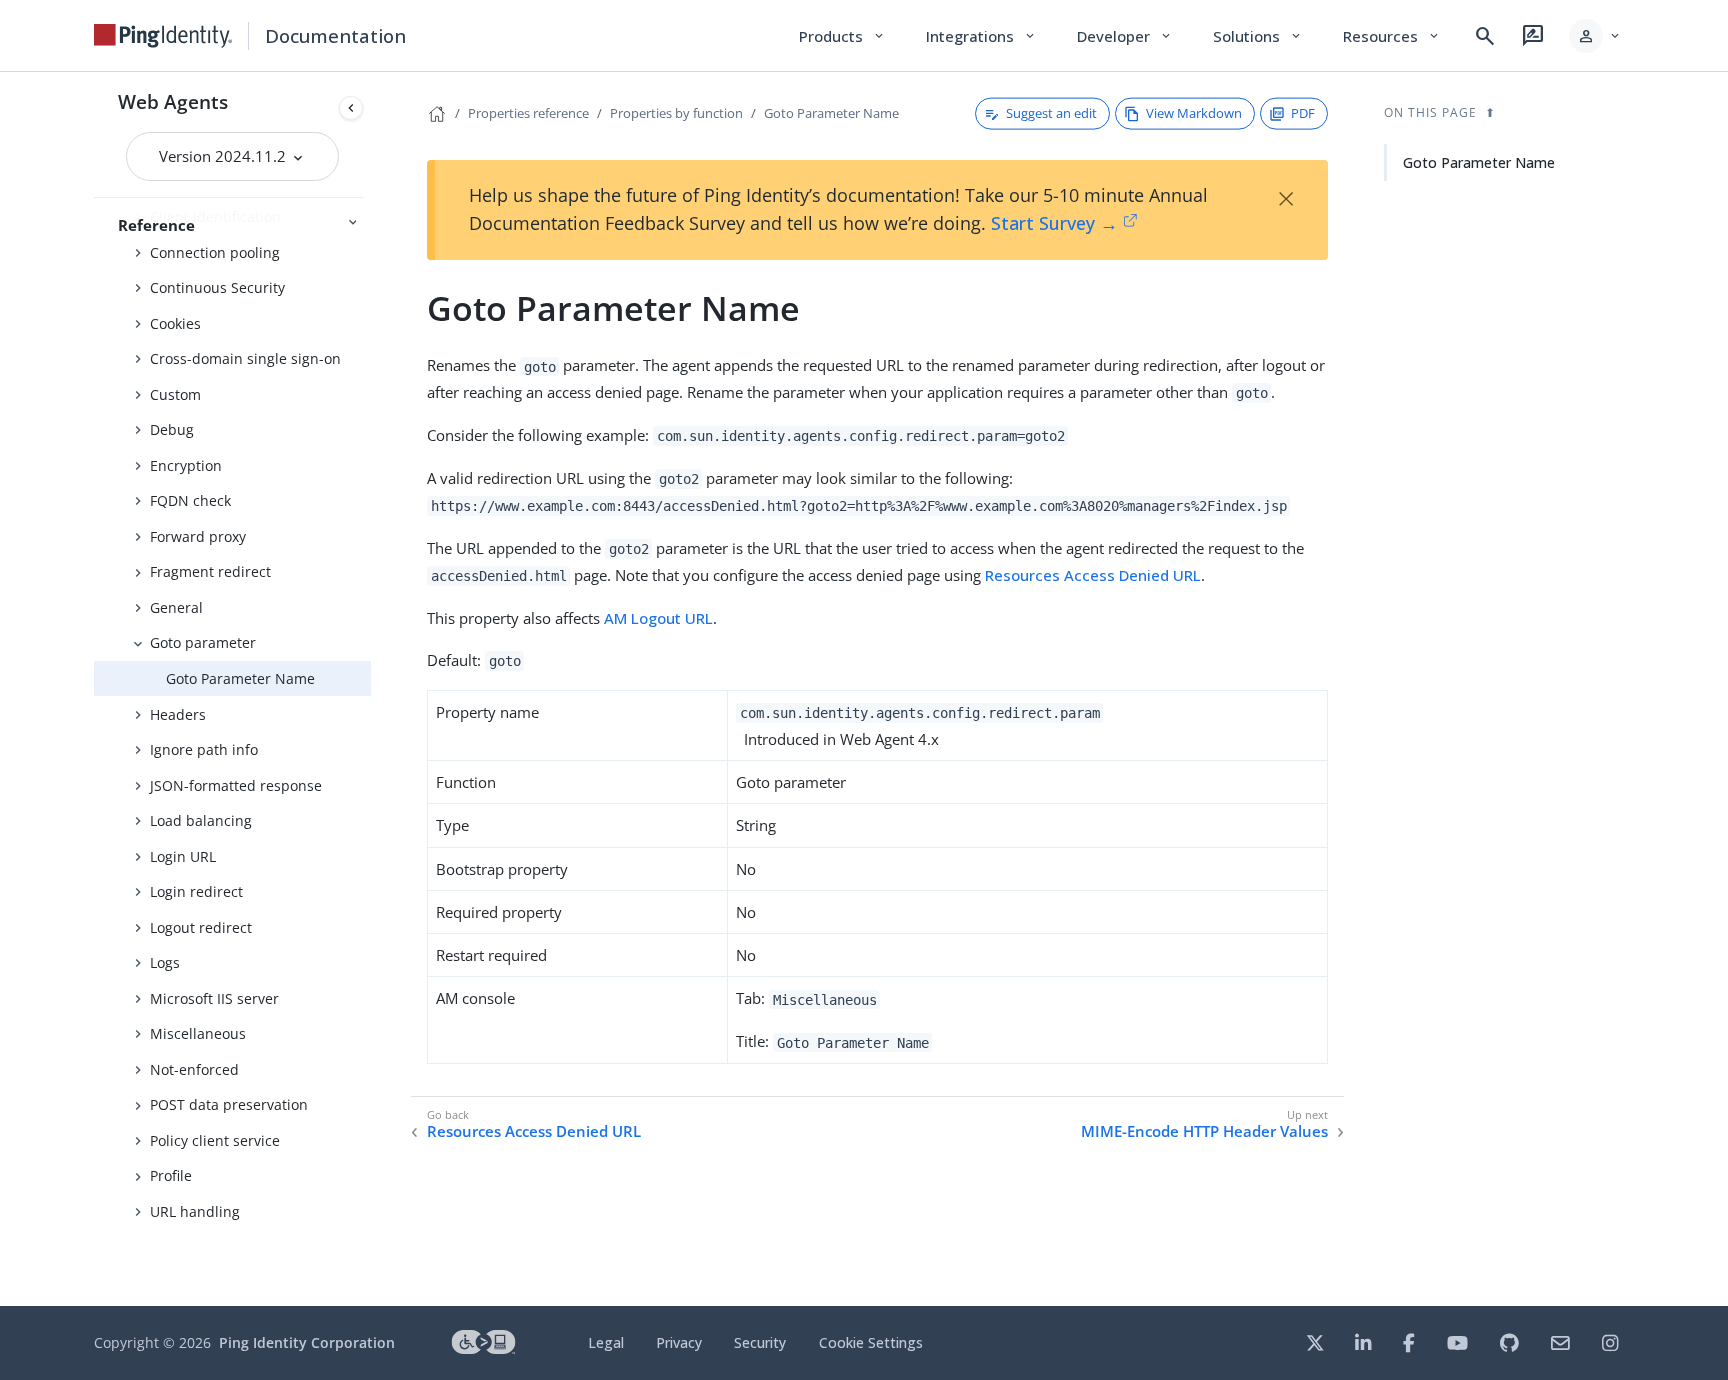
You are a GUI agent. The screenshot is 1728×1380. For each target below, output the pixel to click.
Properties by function (676, 113)
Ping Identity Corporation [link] (307, 1342)
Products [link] (842, 36)
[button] (1595, 36)
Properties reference (528, 113)
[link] (163, 36)
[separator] (371, 689)
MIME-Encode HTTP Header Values (1204, 1131)
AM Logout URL (658, 618)
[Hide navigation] (351, 108)
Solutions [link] (1258, 36)
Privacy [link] (679, 1342)
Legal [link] (606, 1342)
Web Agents (173, 101)
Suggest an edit (1051, 113)
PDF (1303, 113)
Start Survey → (1054, 223)
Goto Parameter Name (240, 678)
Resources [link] (1392, 36)
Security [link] (760, 1342)
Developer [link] (1125, 36)
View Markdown (1194, 113)
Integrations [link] (981, 36)
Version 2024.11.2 (224, 156)
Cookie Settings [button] (871, 1342)
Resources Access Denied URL (1093, 575)
